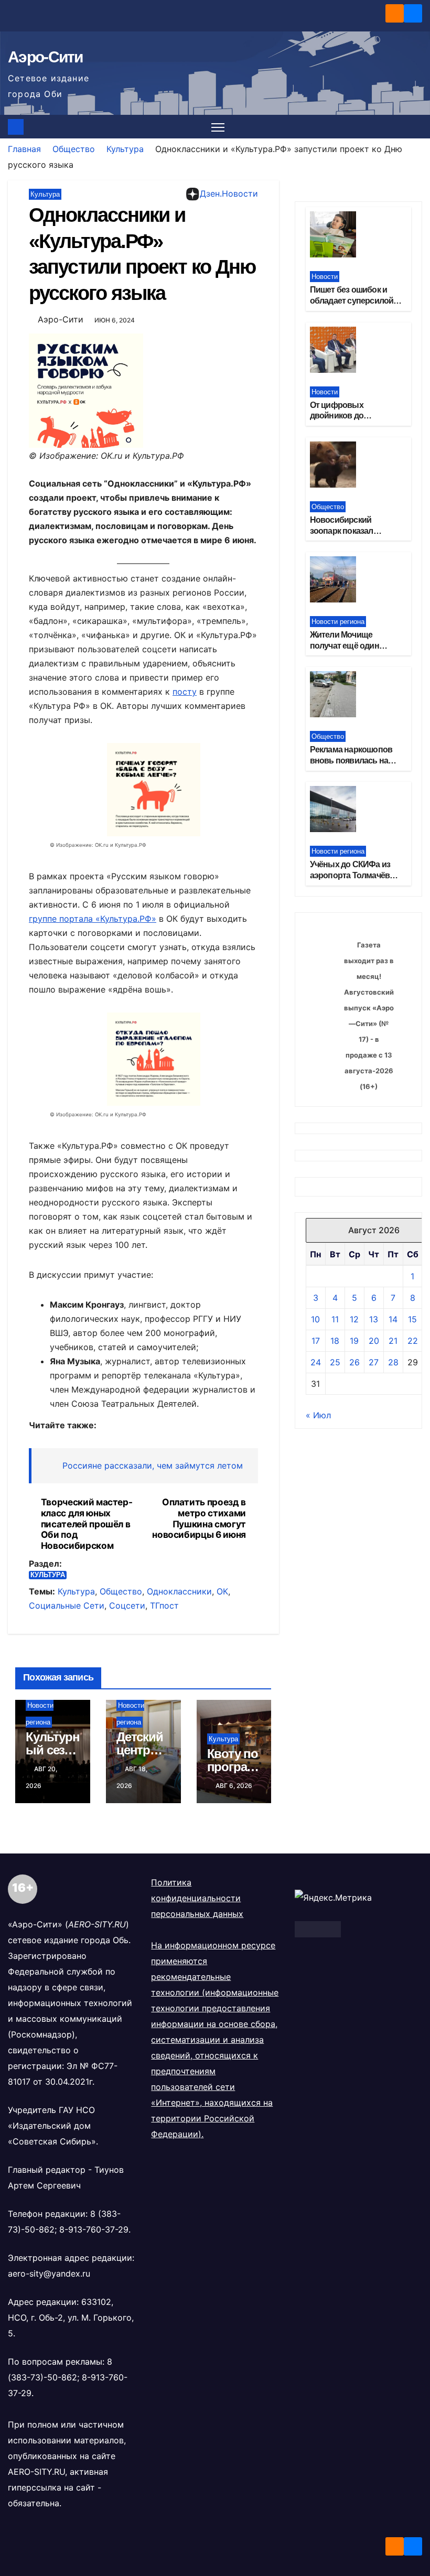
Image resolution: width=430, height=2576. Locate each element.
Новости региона (338, 622)
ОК (222, 1591)
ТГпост (164, 1605)
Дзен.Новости (229, 193)
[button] (415, 127)
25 (335, 1362)
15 (412, 1319)
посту (185, 692)
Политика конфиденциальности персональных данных (197, 1898)
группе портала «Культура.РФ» (93, 919)
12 (354, 1319)
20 (374, 1341)
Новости (325, 277)
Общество (74, 149)
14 (393, 1319)
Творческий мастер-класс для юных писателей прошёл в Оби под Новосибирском (87, 1524)
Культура (125, 149)
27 (374, 1362)
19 (354, 1341)
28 (393, 1362)
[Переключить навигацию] (218, 127)
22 (413, 1341)
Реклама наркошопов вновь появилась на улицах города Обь (351, 761)
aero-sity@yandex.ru (49, 2273)
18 (335, 1341)
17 (316, 1341)
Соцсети (127, 1605)
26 (354, 1362)
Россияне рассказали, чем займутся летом (153, 1465)
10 (315, 1319)
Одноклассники (179, 1591)
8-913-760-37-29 (94, 2229)
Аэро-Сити (45, 57)
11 (335, 1319)
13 (374, 1319)
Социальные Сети (67, 1605)
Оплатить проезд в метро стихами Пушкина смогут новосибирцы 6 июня (199, 1518)
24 (316, 1362)
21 (393, 1341)
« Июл (318, 1415)
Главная (24, 149)
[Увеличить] (130, 757)
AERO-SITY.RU (36, 2472)
